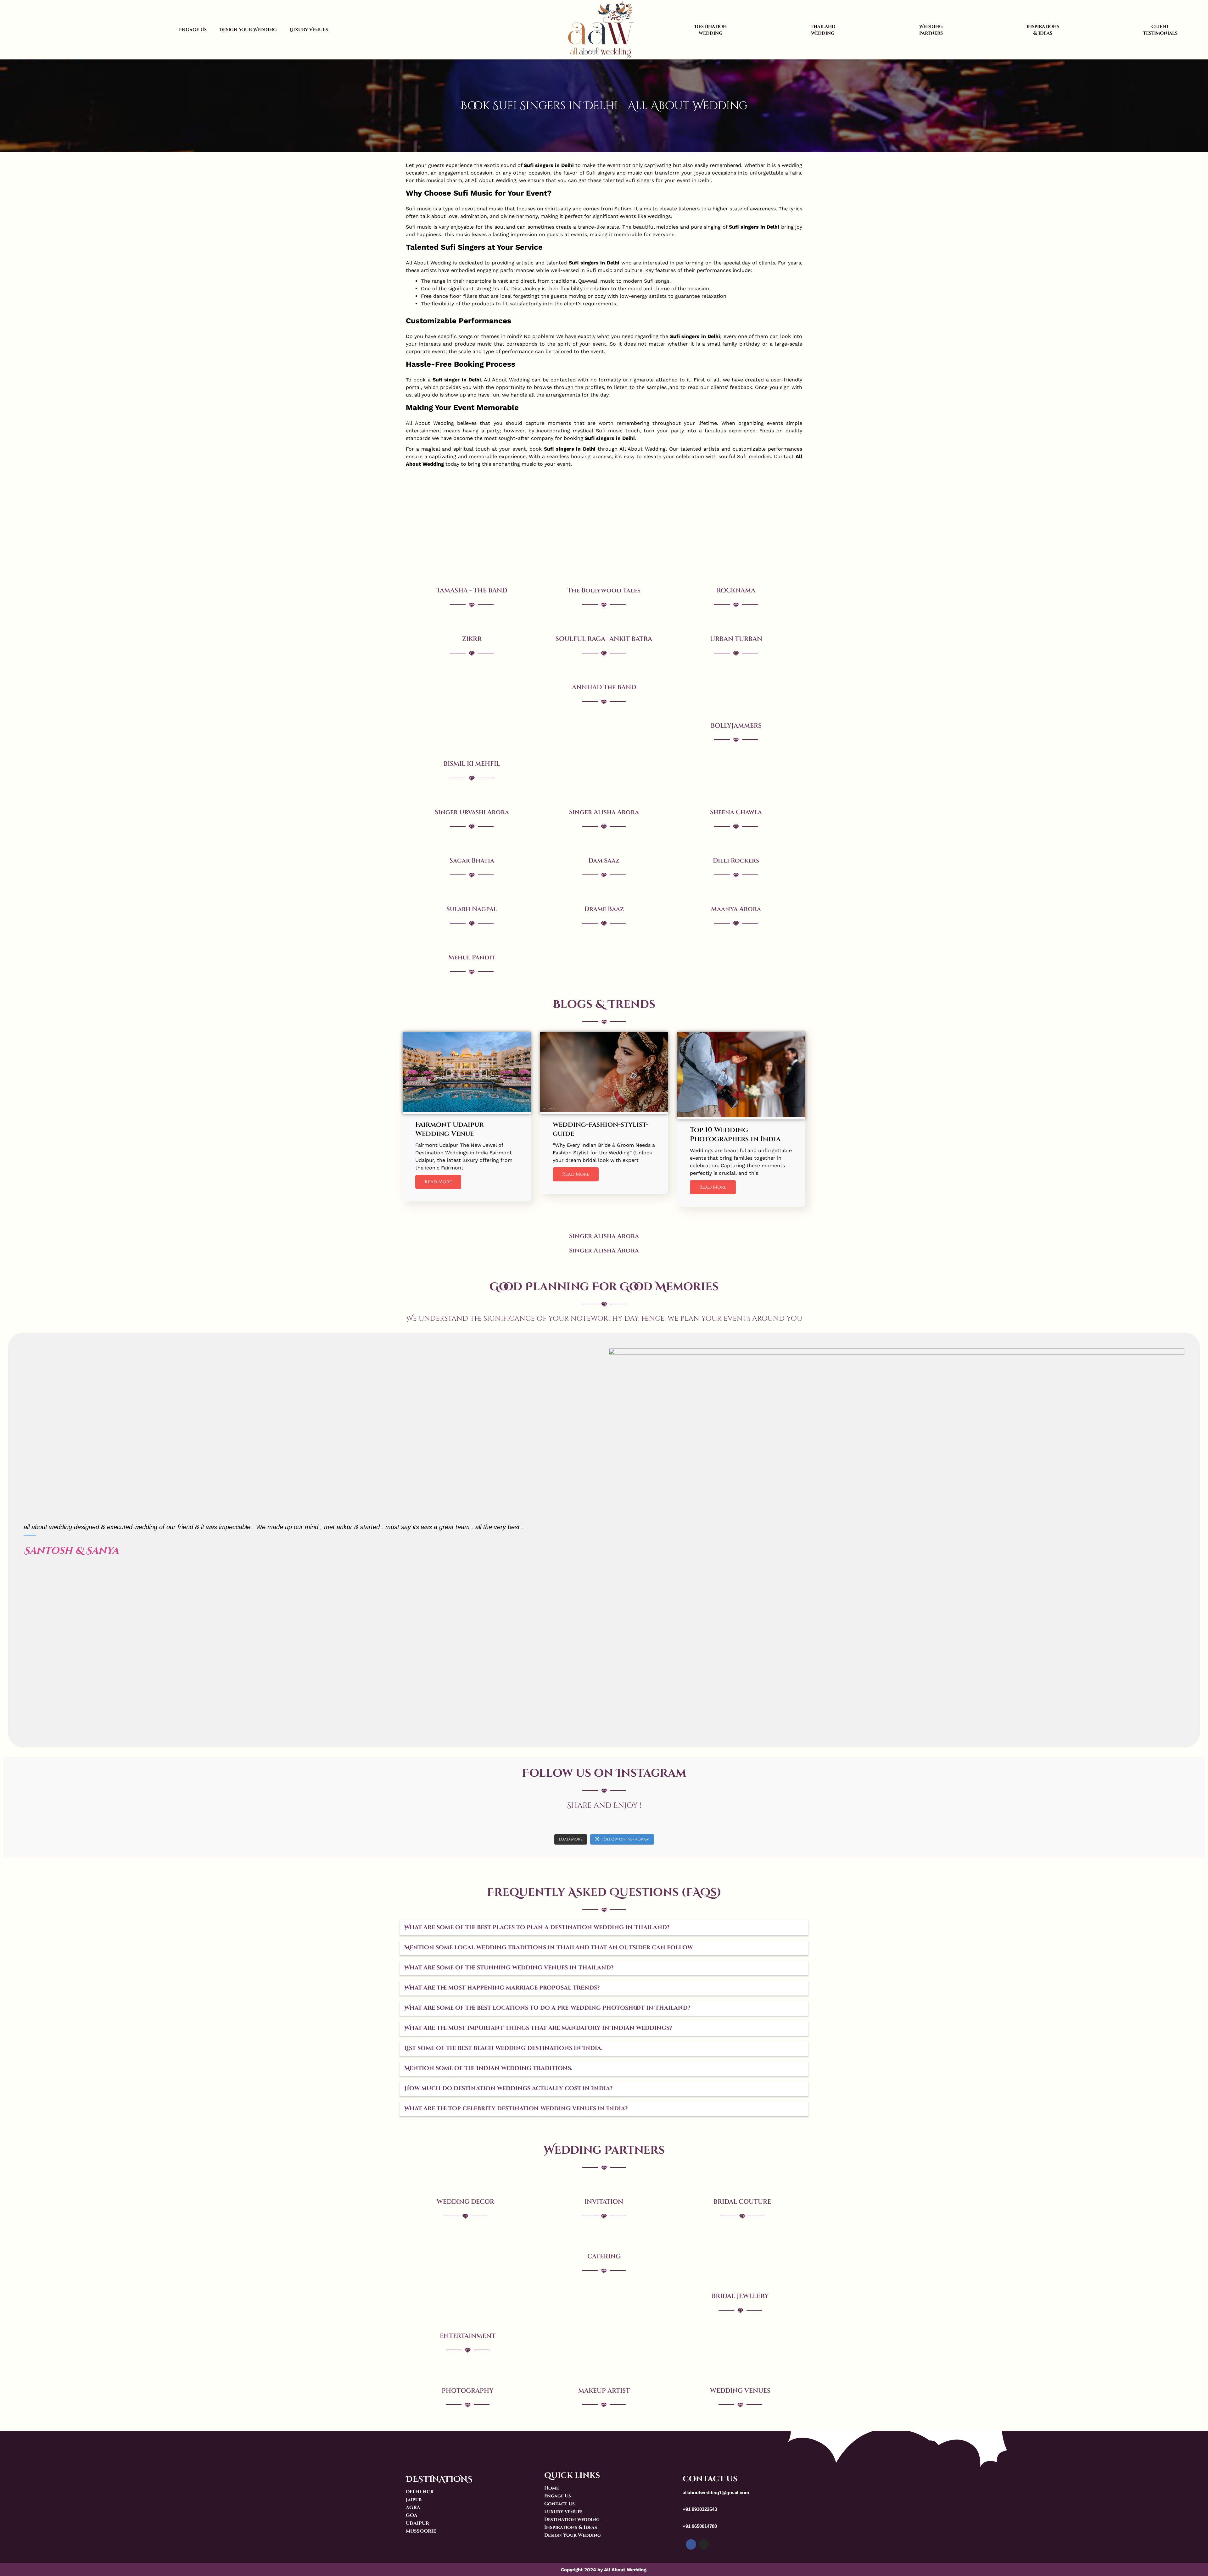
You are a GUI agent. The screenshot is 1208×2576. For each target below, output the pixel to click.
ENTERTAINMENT (468, 2336)
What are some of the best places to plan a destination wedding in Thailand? (537, 1927)
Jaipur (414, 2500)
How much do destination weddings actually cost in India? (508, 2088)
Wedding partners (931, 30)
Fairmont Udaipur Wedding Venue (449, 1129)
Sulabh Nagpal (472, 909)
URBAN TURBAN (736, 639)
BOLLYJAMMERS (736, 726)
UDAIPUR (417, 2523)
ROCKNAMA (736, 590)
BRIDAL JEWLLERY (740, 2296)
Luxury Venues (309, 30)
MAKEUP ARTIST (604, 2391)
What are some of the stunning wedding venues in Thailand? (509, 1968)
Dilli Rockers (736, 861)
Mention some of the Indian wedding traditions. (488, 2068)
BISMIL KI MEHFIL (472, 764)
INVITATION (604, 2202)
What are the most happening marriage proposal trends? (502, 1988)
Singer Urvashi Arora (472, 812)
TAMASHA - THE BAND (472, 590)
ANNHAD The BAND (604, 687)
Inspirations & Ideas (1043, 30)
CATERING (604, 2256)
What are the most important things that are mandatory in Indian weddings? (538, 2028)
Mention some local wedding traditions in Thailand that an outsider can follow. (549, 1948)
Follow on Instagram (626, 1839)
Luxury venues (563, 2512)
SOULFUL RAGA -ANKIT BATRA (604, 639)
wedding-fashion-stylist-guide (601, 1129)
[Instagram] (704, 2544)
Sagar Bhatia (472, 861)
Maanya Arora (736, 909)
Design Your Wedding (248, 30)
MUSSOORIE (421, 2531)
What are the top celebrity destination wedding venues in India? (516, 2109)
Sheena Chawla (736, 812)
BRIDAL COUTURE (742, 2202)
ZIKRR (472, 639)
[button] (604, 1928)
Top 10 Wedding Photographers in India (735, 1135)
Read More (438, 1182)
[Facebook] (691, 2544)
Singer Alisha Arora (604, 812)
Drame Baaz (604, 909)
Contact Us (559, 2504)
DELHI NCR (420, 2492)
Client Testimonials (1160, 30)
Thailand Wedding (823, 30)
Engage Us (193, 30)
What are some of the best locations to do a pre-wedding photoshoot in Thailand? (547, 2008)
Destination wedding (711, 30)
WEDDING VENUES (740, 2391)
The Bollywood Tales (604, 590)
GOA (412, 2515)
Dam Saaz (604, 861)
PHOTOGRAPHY (468, 2391)
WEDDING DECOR (465, 2202)
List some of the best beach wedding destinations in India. (503, 2048)
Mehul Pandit (472, 957)
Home (551, 2488)
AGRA (413, 2508)
